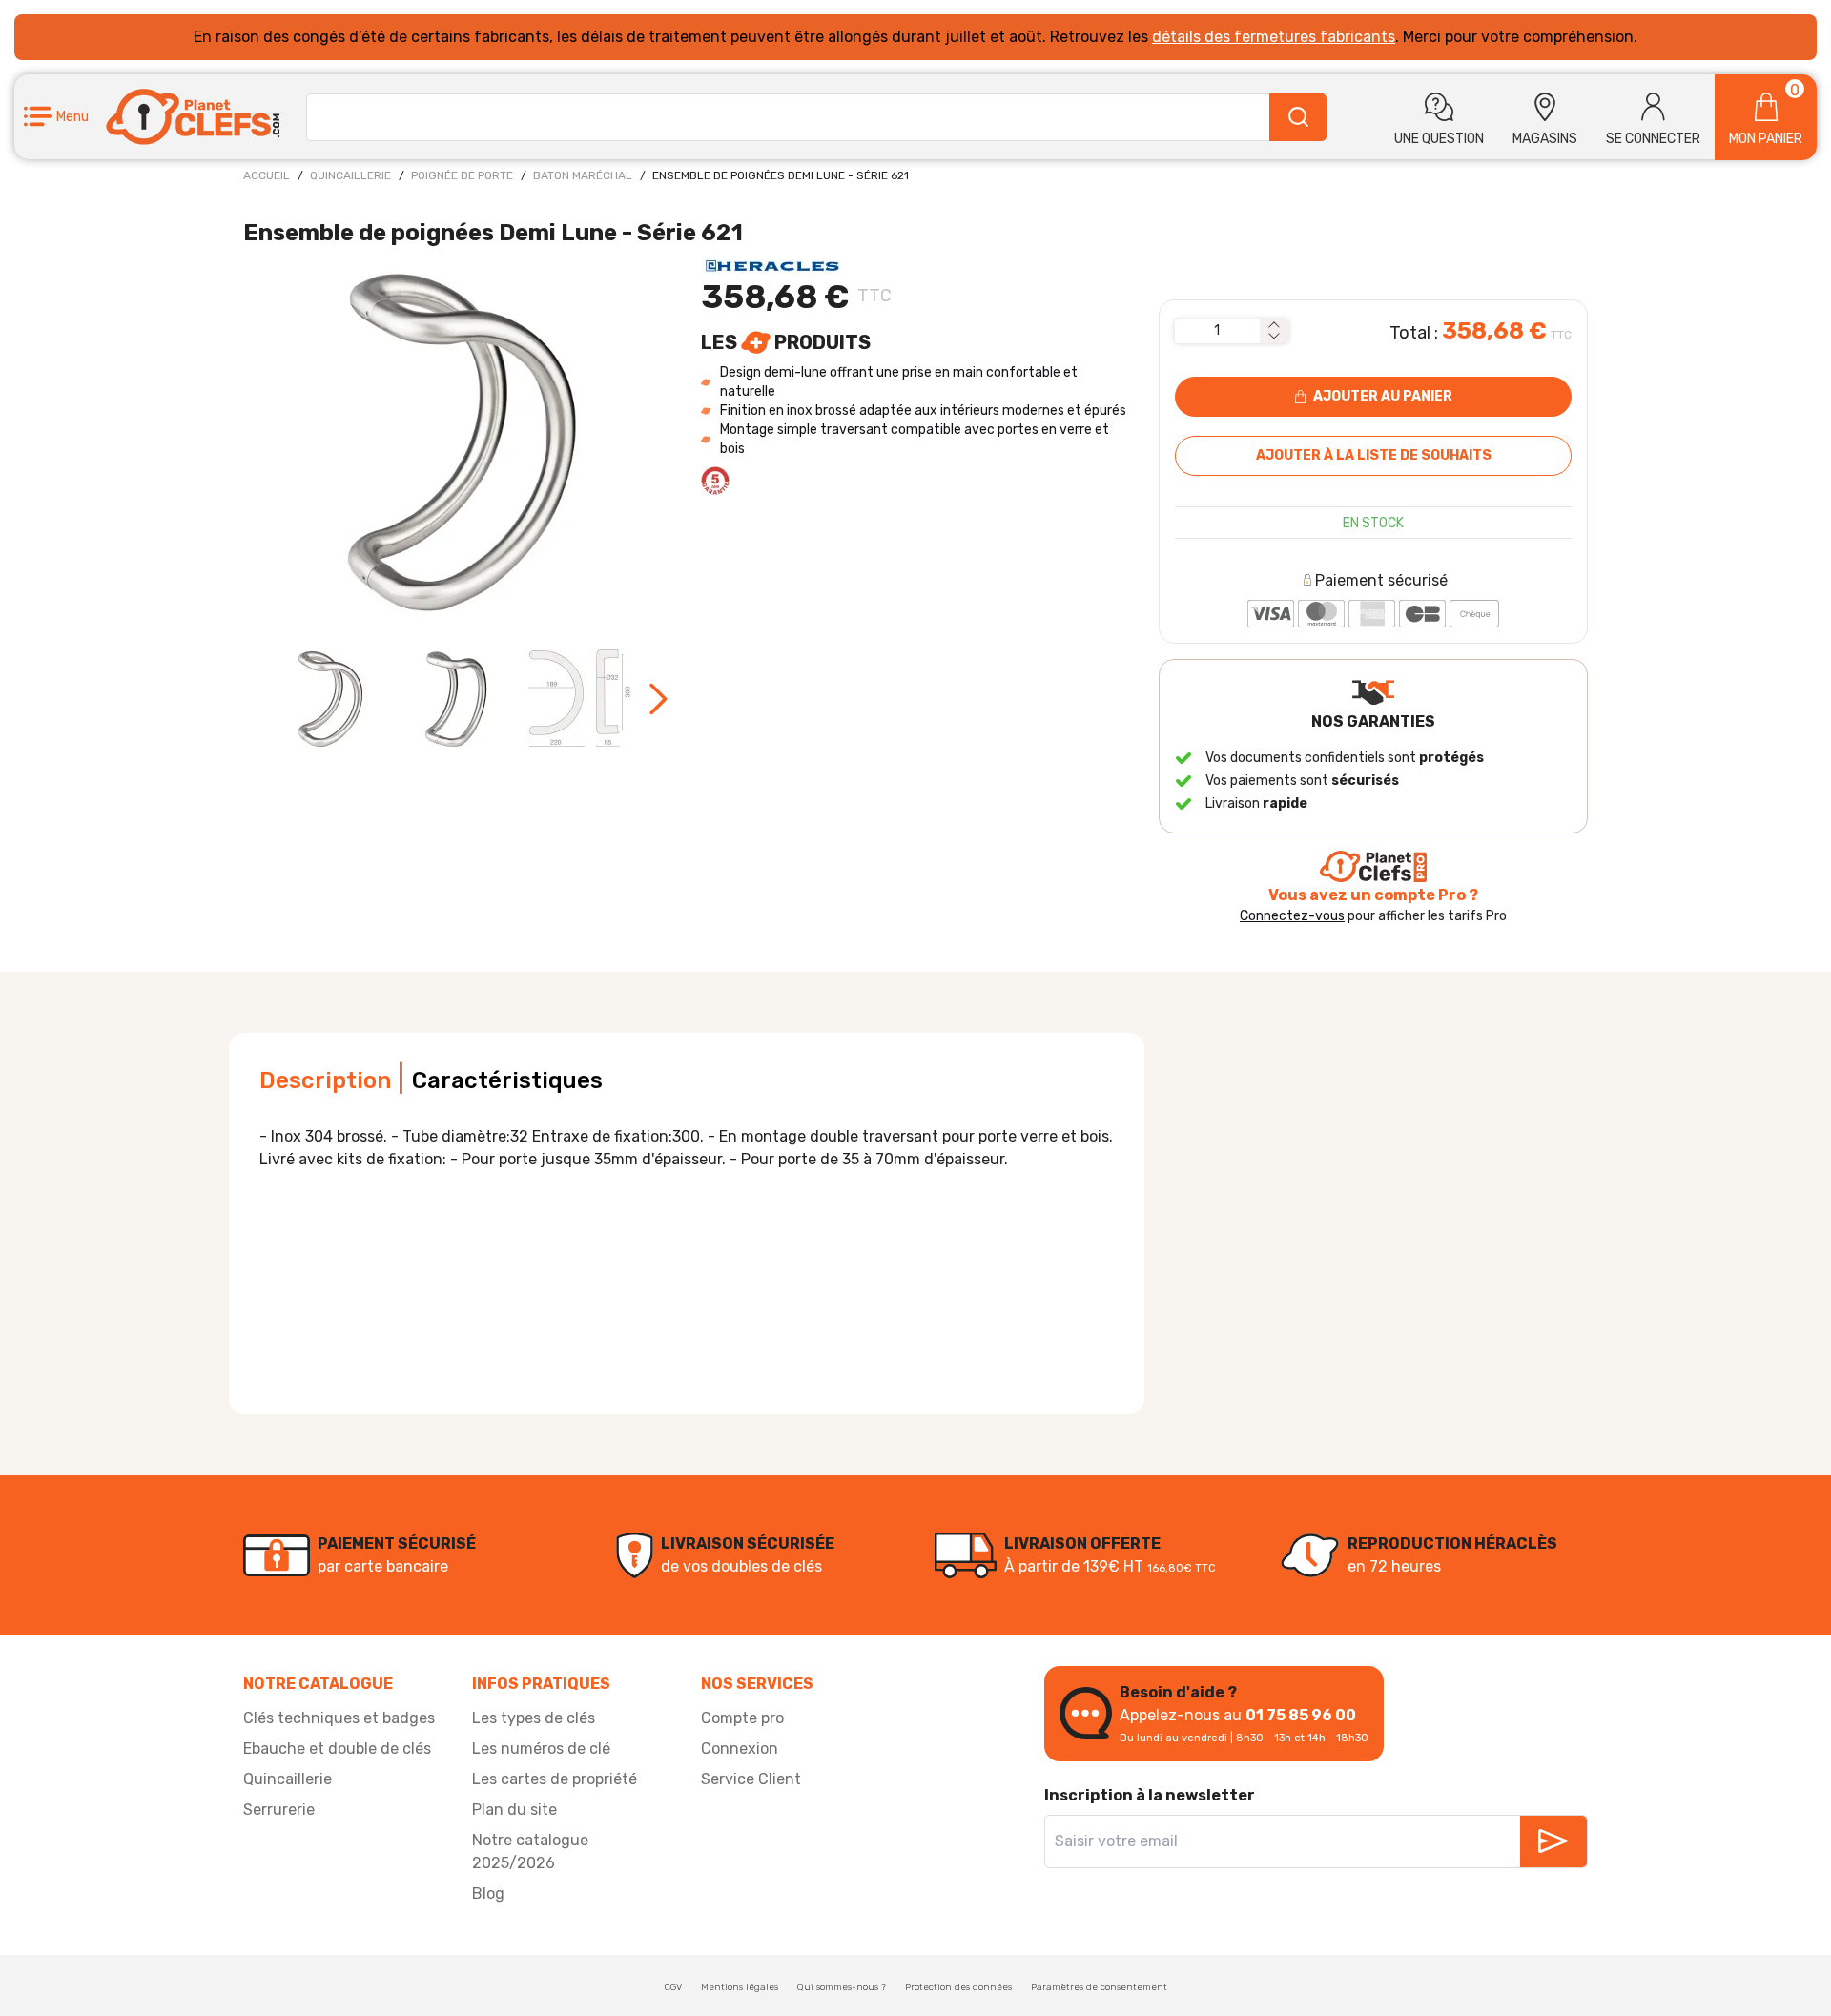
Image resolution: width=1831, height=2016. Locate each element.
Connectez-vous (1292, 916)
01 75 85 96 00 (1301, 1715)
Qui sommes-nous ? (842, 1987)
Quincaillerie (350, 175)
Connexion (740, 1749)
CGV (673, 1987)
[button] (56, 117)
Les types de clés (534, 1718)
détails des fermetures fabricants (1274, 37)
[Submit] (1298, 117)
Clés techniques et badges (339, 1718)
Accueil (267, 175)
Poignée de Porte (462, 175)
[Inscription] (1553, 1841)
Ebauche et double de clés (337, 1749)
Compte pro (742, 1718)
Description (325, 1080)
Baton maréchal (583, 175)
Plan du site (514, 1810)
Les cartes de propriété (555, 1779)
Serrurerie (279, 1810)
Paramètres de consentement (1099, 1987)
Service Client (751, 1779)
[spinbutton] (1217, 331)
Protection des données (958, 1987)
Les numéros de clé (541, 1749)
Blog (488, 1893)
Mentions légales (740, 1987)
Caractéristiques (507, 1080)
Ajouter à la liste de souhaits (1374, 455)
